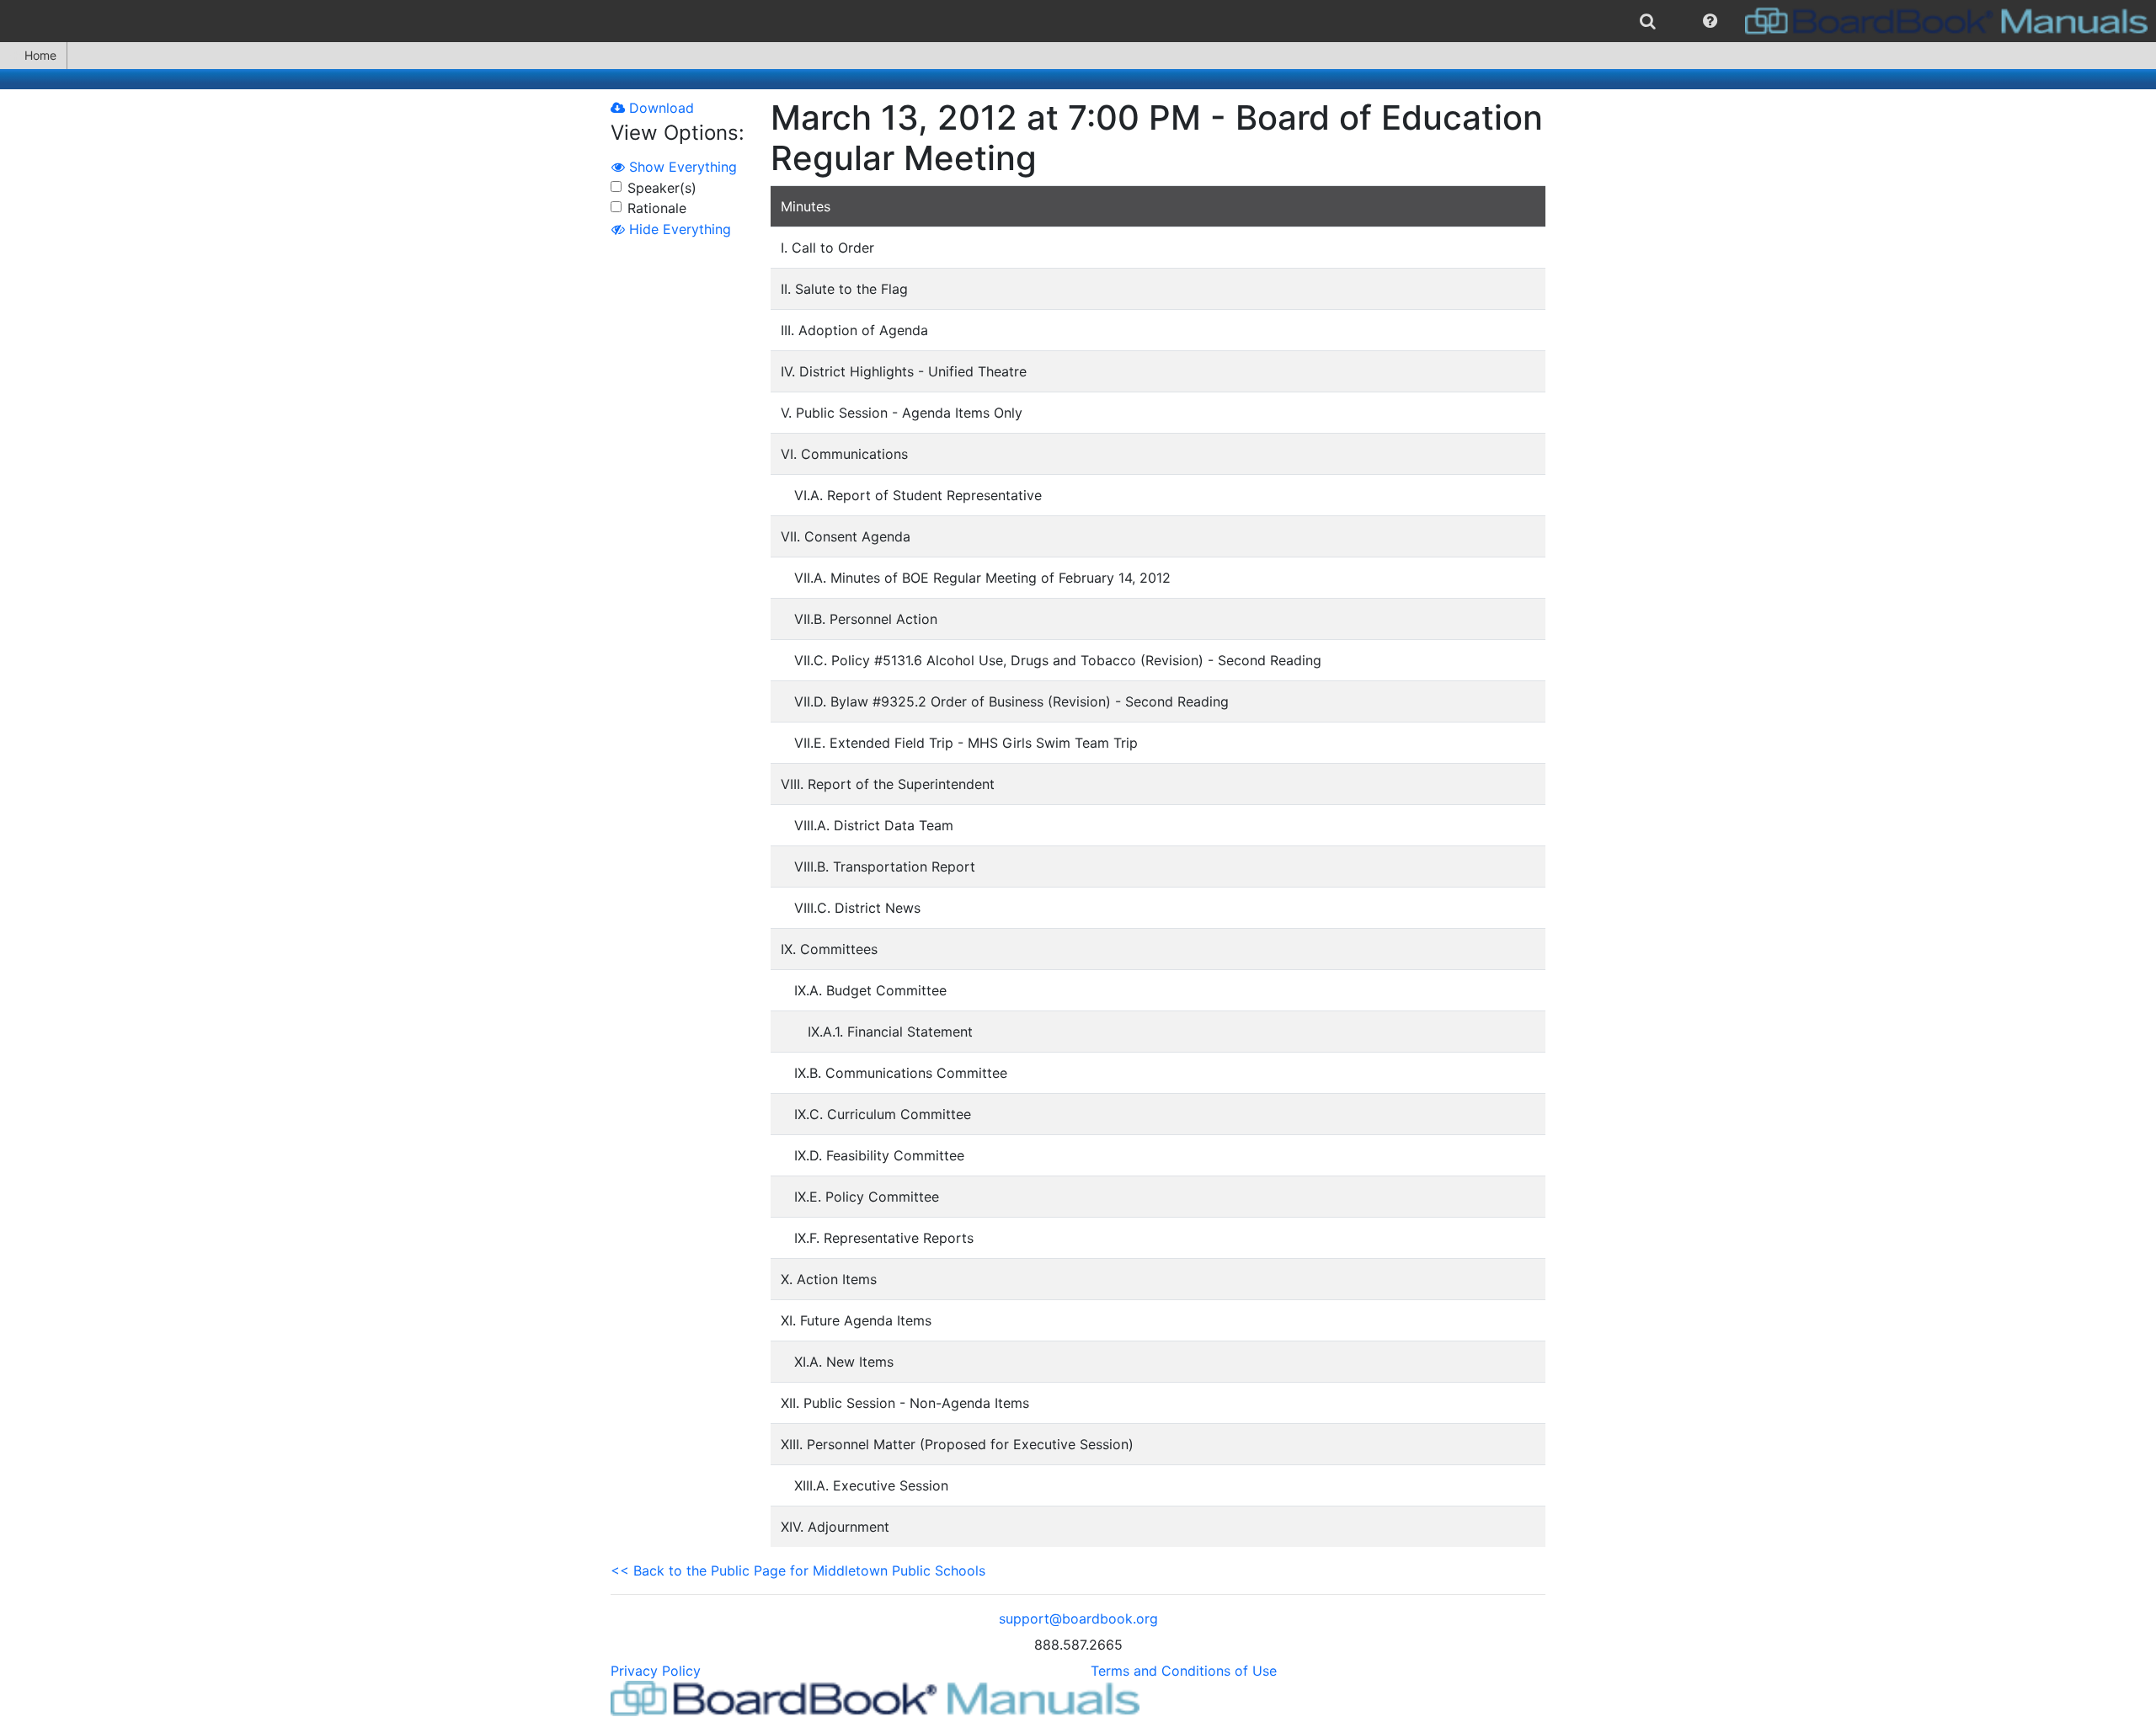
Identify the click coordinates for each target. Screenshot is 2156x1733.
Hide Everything (678, 229)
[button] (1710, 21)
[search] (1648, 21)
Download (659, 108)
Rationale (657, 208)
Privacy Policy (656, 1671)
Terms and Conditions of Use (1184, 1671)
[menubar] (1078, 21)
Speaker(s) (662, 188)
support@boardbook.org (1078, 1618)
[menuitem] (1648, 21)
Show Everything (681, 167)
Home (40, 55)
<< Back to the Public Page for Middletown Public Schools (798, 1570)
